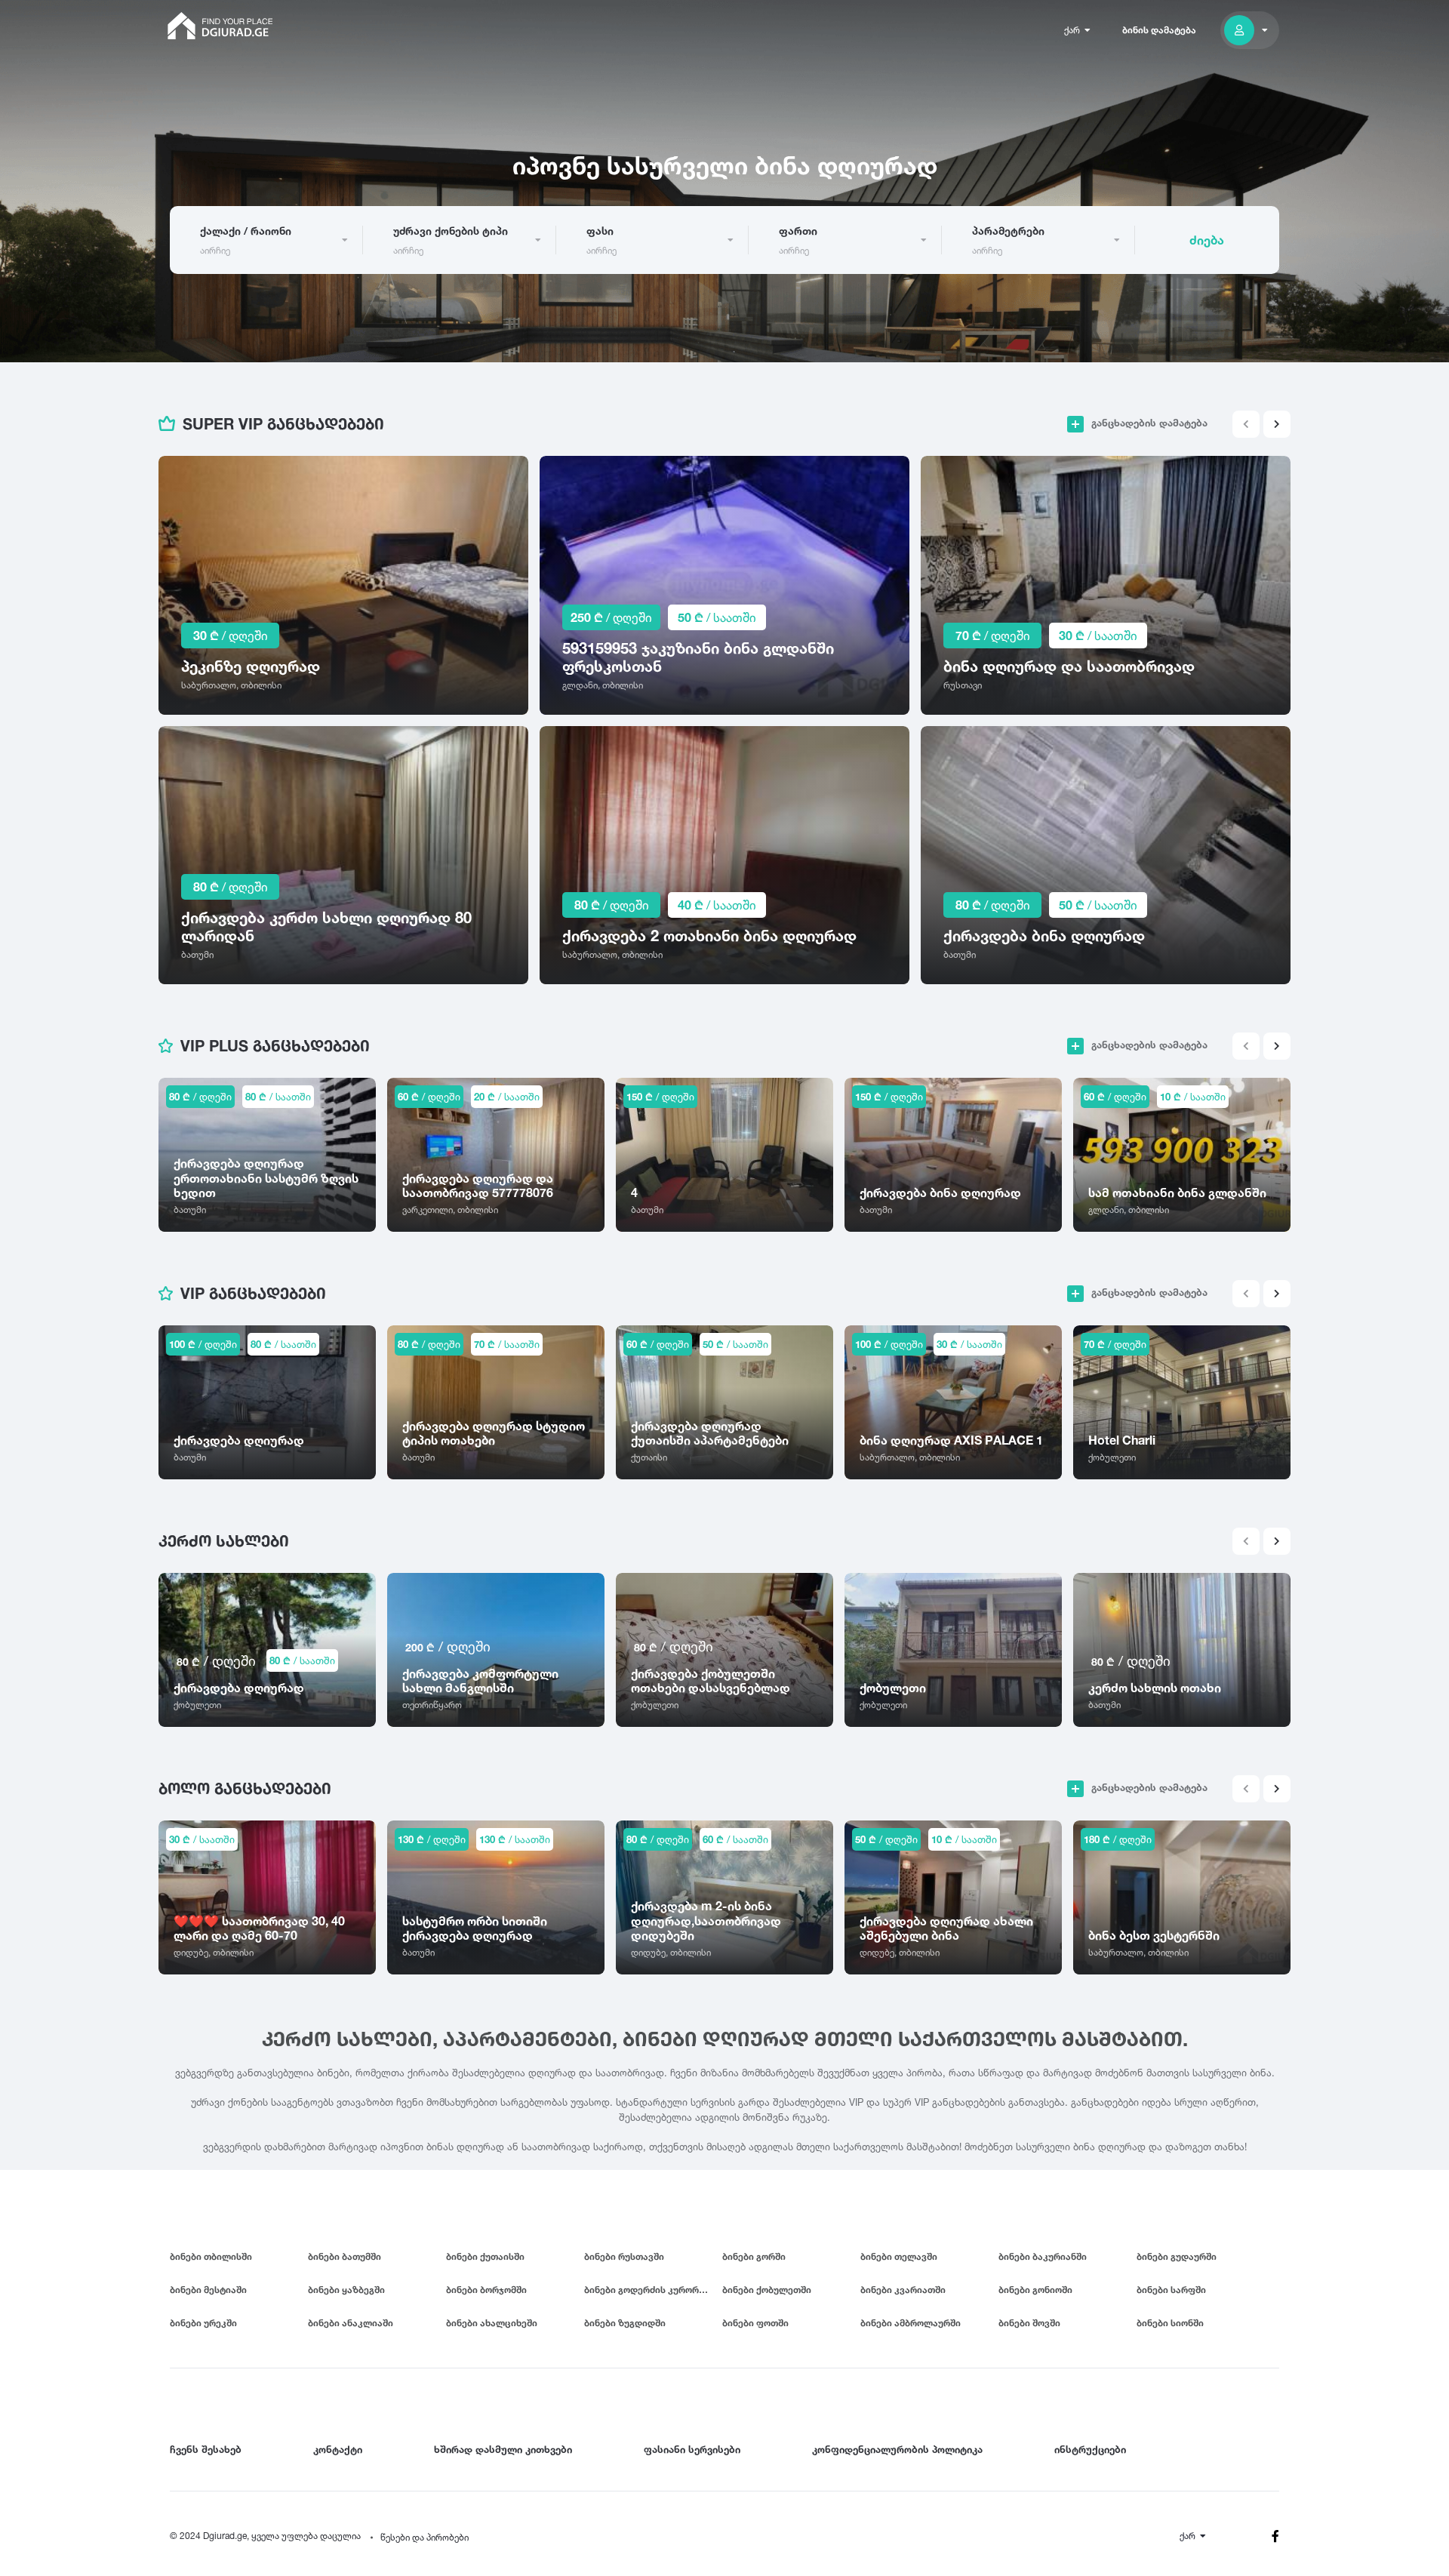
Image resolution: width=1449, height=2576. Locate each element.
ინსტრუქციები (1090, 2449)
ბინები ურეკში (203, 2323)
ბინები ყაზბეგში (346, 2290)
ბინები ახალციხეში (492, 2323)
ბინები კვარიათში (903, 2290)
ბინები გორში (754, 2256)
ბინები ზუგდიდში (625, 2323)
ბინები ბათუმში (345, 2256)
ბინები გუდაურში (1177, 2256)
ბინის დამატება (1159, 30)
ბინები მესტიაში (208, 2290)
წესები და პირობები (425, 2537)
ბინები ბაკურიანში (1043, 2256)
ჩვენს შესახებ (206, 2449)
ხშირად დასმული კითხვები (503, 2449)
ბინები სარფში (1171, 2290)
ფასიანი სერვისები (692, 2449)
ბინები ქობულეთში (767, 2290)
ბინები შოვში (1029, 2323)
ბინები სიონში (1170, 2323)
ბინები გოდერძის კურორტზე (650, 2290)
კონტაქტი (338, 2449)
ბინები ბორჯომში (486, 2290)
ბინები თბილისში (211, 2256)
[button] (1277, 424)
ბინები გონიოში (1035, 2290)
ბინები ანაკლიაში (351, 2323)
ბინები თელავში (899, 2256)
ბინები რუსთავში (624, 2256)
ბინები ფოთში (755, 2323)
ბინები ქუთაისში (485, 2256)
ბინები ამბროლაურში (911, 2323)
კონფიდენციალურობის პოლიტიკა (897, 2449)
